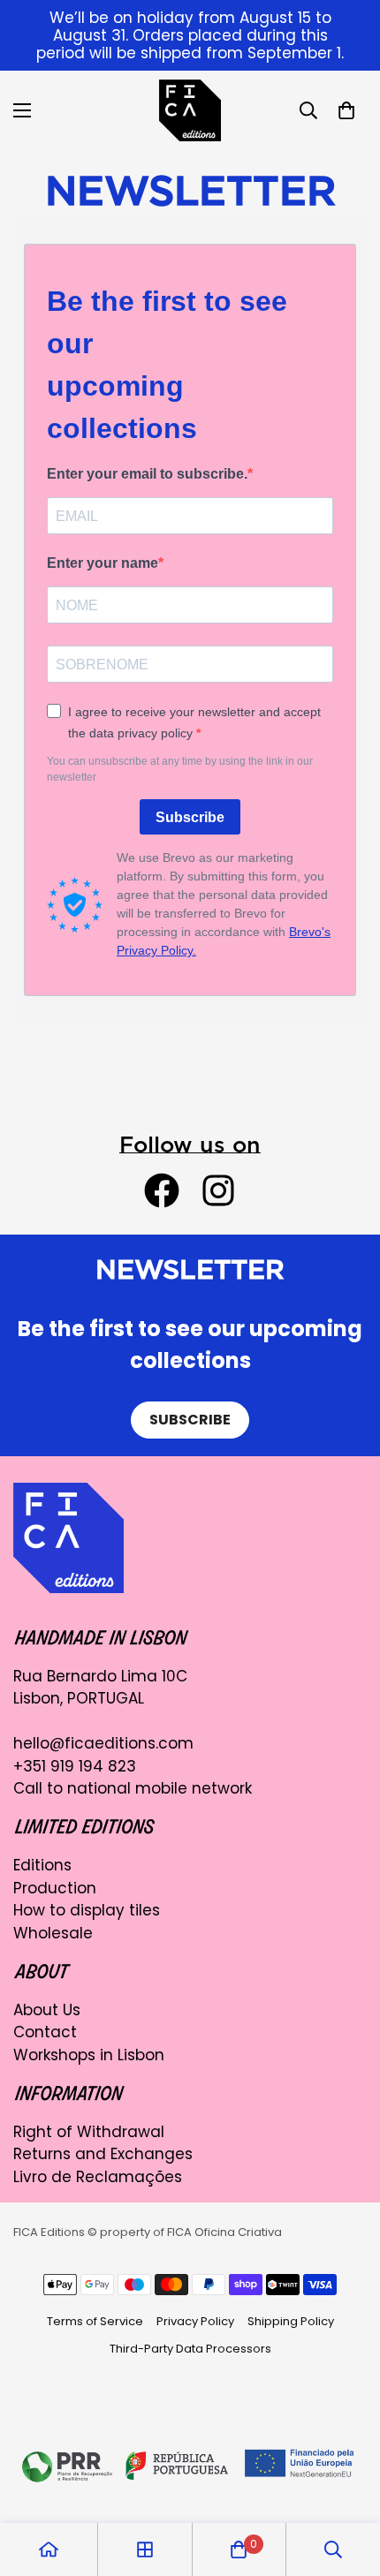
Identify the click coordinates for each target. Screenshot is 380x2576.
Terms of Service (95, 2321)
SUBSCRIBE (190, 1420)
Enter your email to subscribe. (147, 474)
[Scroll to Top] (348, 2482)
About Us (47, 2010)
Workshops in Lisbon (89, 2055)
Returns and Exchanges (103, 2154)
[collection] (145, 2550)
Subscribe (190, 817)
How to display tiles (87, 1910)
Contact (45, 2032)
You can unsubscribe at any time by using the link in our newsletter (180, 769)
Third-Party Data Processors (190, 2349)
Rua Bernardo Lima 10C (100, 1676)
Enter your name (103, 563)
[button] (346, 110)
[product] (49, 2550)
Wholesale (53, 1933)
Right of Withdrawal (89, 2132)
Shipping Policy (291, 2321)
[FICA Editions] (190, 110)
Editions (42, 1865)
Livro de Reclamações (98, 2177)
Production (55, 1888)
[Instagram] (218, 1190)
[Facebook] (162, 1190)
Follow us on (190, 1144)
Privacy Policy (195, 2321)
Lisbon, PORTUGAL (79, 1698)
